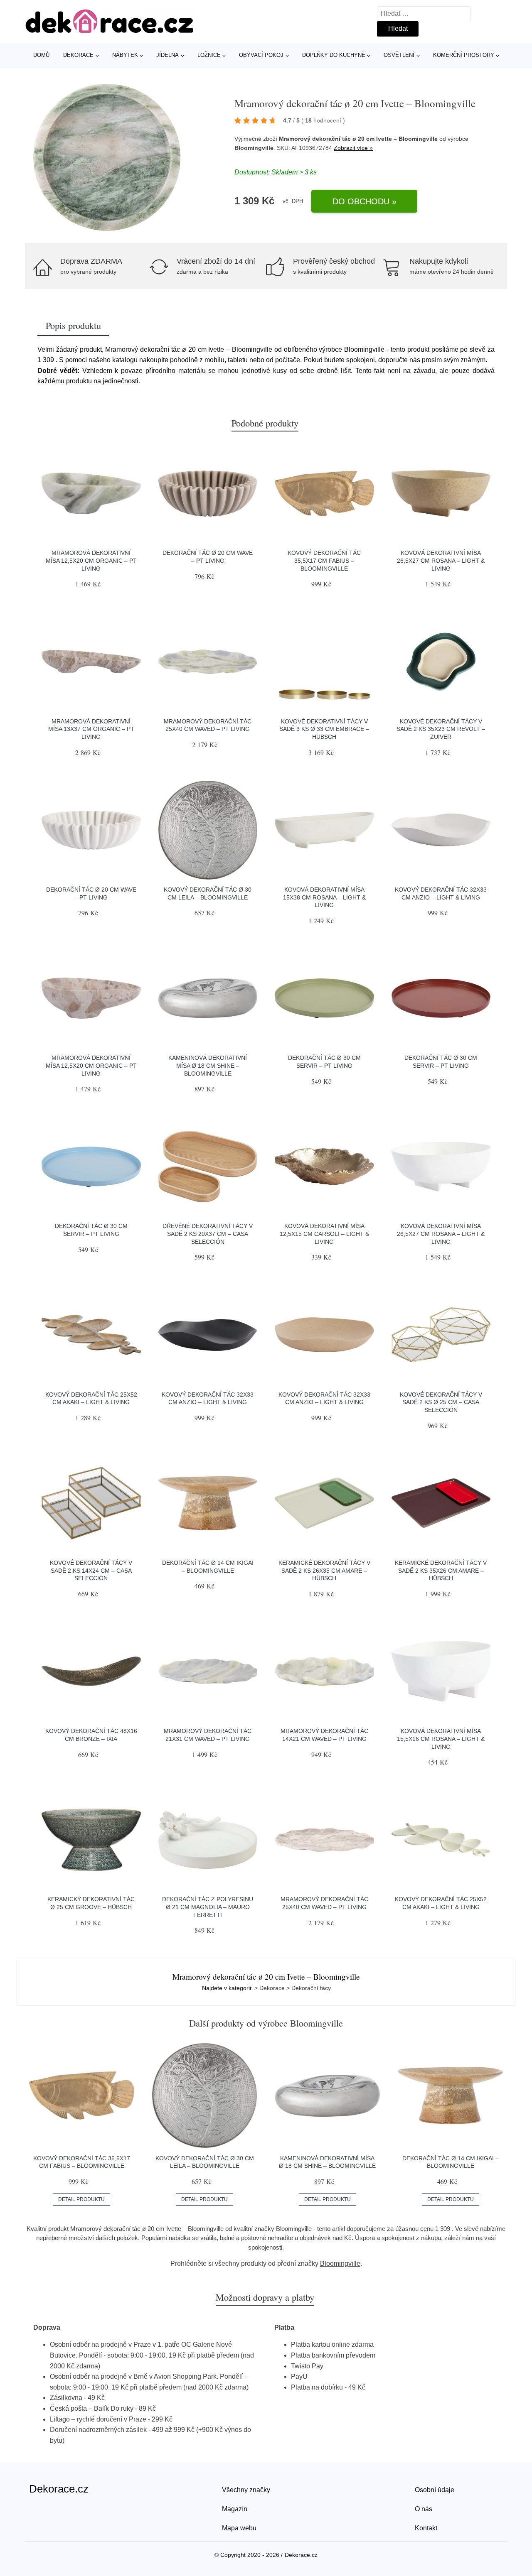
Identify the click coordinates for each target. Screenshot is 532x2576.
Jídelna (167, 55)
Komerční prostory (464, 55)
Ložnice (209, 55)
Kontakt (426, 2528)
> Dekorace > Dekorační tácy (293, 1988)
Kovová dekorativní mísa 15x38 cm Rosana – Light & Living (324, 897)
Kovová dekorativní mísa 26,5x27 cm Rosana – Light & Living (441, 560)
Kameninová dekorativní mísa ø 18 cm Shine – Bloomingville (208, 1065)
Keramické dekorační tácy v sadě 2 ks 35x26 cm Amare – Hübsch (441, 1570)
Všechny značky (246, 2490)
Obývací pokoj (261, 55)
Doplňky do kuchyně (334, 55)
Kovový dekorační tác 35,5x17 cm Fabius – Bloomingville (324, 560)
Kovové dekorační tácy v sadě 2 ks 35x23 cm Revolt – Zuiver (441, 729)
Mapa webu (239, 2528)
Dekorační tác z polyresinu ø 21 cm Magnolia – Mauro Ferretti (208, 1907)
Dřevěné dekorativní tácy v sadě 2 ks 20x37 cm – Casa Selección (208, 1234)
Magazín (235, 2509)
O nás (424, 2509)
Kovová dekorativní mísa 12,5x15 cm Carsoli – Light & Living (324, 1234)
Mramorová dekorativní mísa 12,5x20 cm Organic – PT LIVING (91, 560)
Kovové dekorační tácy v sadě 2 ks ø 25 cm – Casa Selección (441, 1402)
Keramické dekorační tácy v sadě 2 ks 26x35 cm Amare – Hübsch (324, 1570)
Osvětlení (399, 55)
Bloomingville (340, 2263)
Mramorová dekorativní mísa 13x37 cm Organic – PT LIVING (91, 729)
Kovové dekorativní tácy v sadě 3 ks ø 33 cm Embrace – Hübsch (324, 729)
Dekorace (78, 55)
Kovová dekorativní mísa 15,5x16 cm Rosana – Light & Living (441, 1739)
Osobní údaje (435, 2490)
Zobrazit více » (353, 148)
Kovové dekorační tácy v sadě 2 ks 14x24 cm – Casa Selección (91, 1570)
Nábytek (125, 55)
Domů (41, 55)
